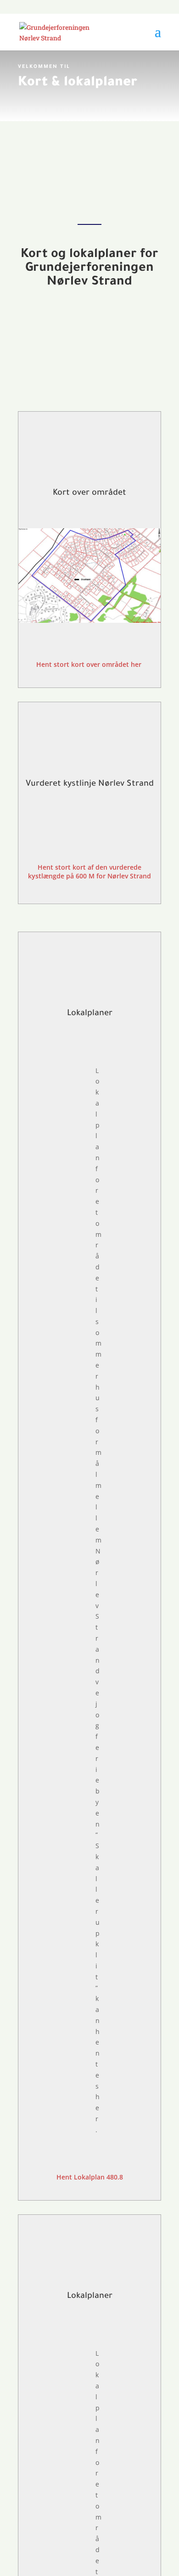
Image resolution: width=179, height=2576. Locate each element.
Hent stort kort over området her (90, 664)
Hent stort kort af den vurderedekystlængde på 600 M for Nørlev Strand (89, 872)
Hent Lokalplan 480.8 (90, 2177)
